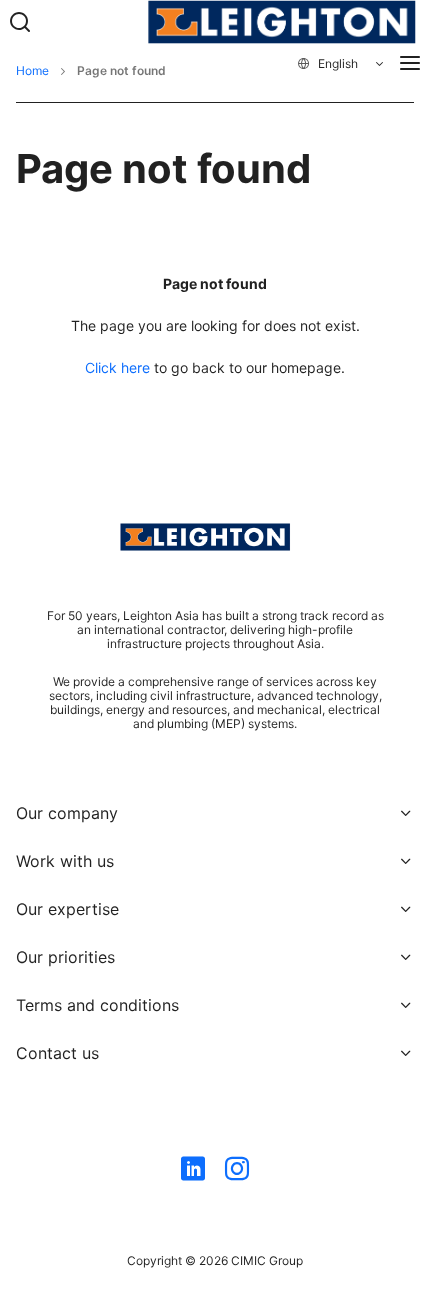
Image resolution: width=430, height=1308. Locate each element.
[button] (342, 64)
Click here (117, 367)
